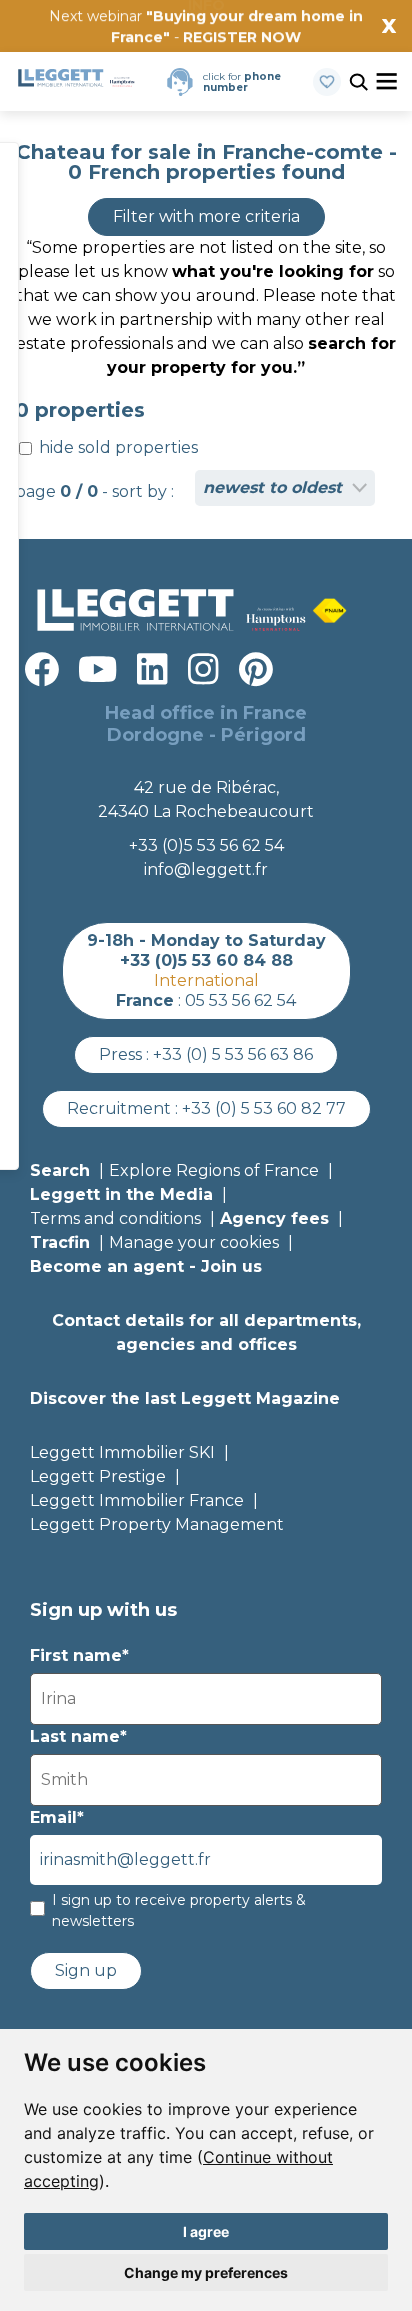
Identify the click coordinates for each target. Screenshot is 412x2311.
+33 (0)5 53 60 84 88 (206, 960)
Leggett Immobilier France (137, 1500)
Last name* (78, 1736)
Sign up (86, 1970)
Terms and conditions (115, 1218)
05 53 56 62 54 (240, 1000)
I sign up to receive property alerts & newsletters (179, 1910)
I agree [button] (206, 2231)
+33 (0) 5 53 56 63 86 (233, 1054)
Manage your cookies (194, 1242)
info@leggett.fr (206, 869)
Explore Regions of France (214, 1170)
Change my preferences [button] (206, 2272)
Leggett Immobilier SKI (122, 1452)
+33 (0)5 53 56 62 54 (206, 845)
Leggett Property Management (157, 1524)
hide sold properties (116, 447)
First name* (79, 1655)
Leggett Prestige (98, 1476)
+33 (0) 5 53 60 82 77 (264, 1108)
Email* (57, 1817)
